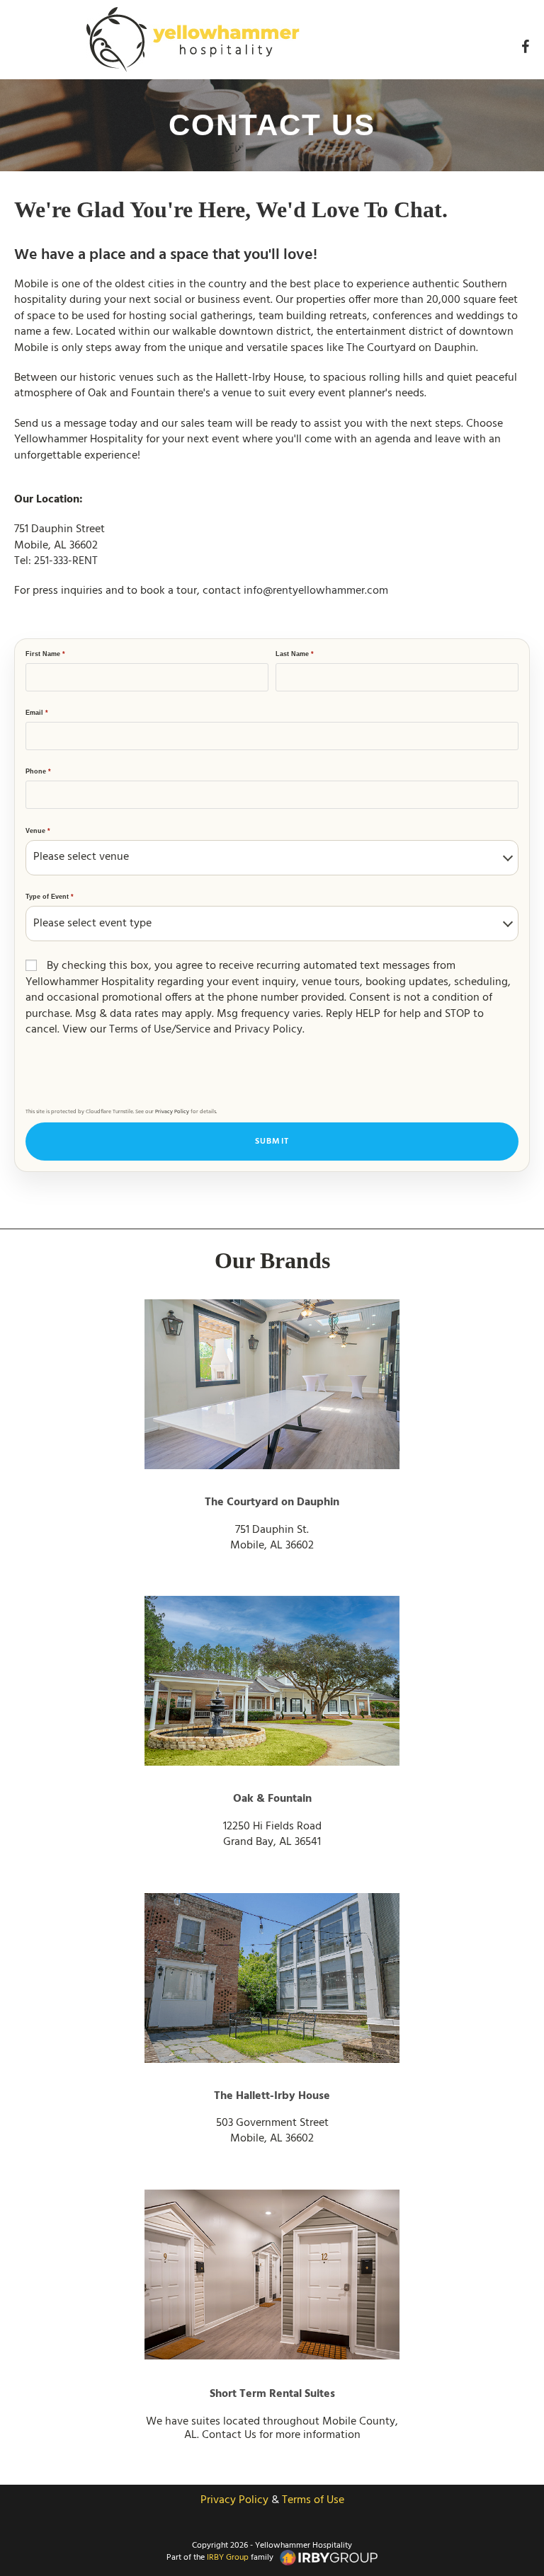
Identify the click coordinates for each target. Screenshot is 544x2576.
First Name (45, 654)
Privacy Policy (268, 1030)
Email (37, 713)
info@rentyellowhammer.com (316, 591)
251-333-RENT (66, 561)
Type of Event (50, 897)
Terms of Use (313, 2500)
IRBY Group (228, 2558)
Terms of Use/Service (160, 1030)
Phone (38, 771)
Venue (38, 831)
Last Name (295, 654)
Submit (272, 1142)
